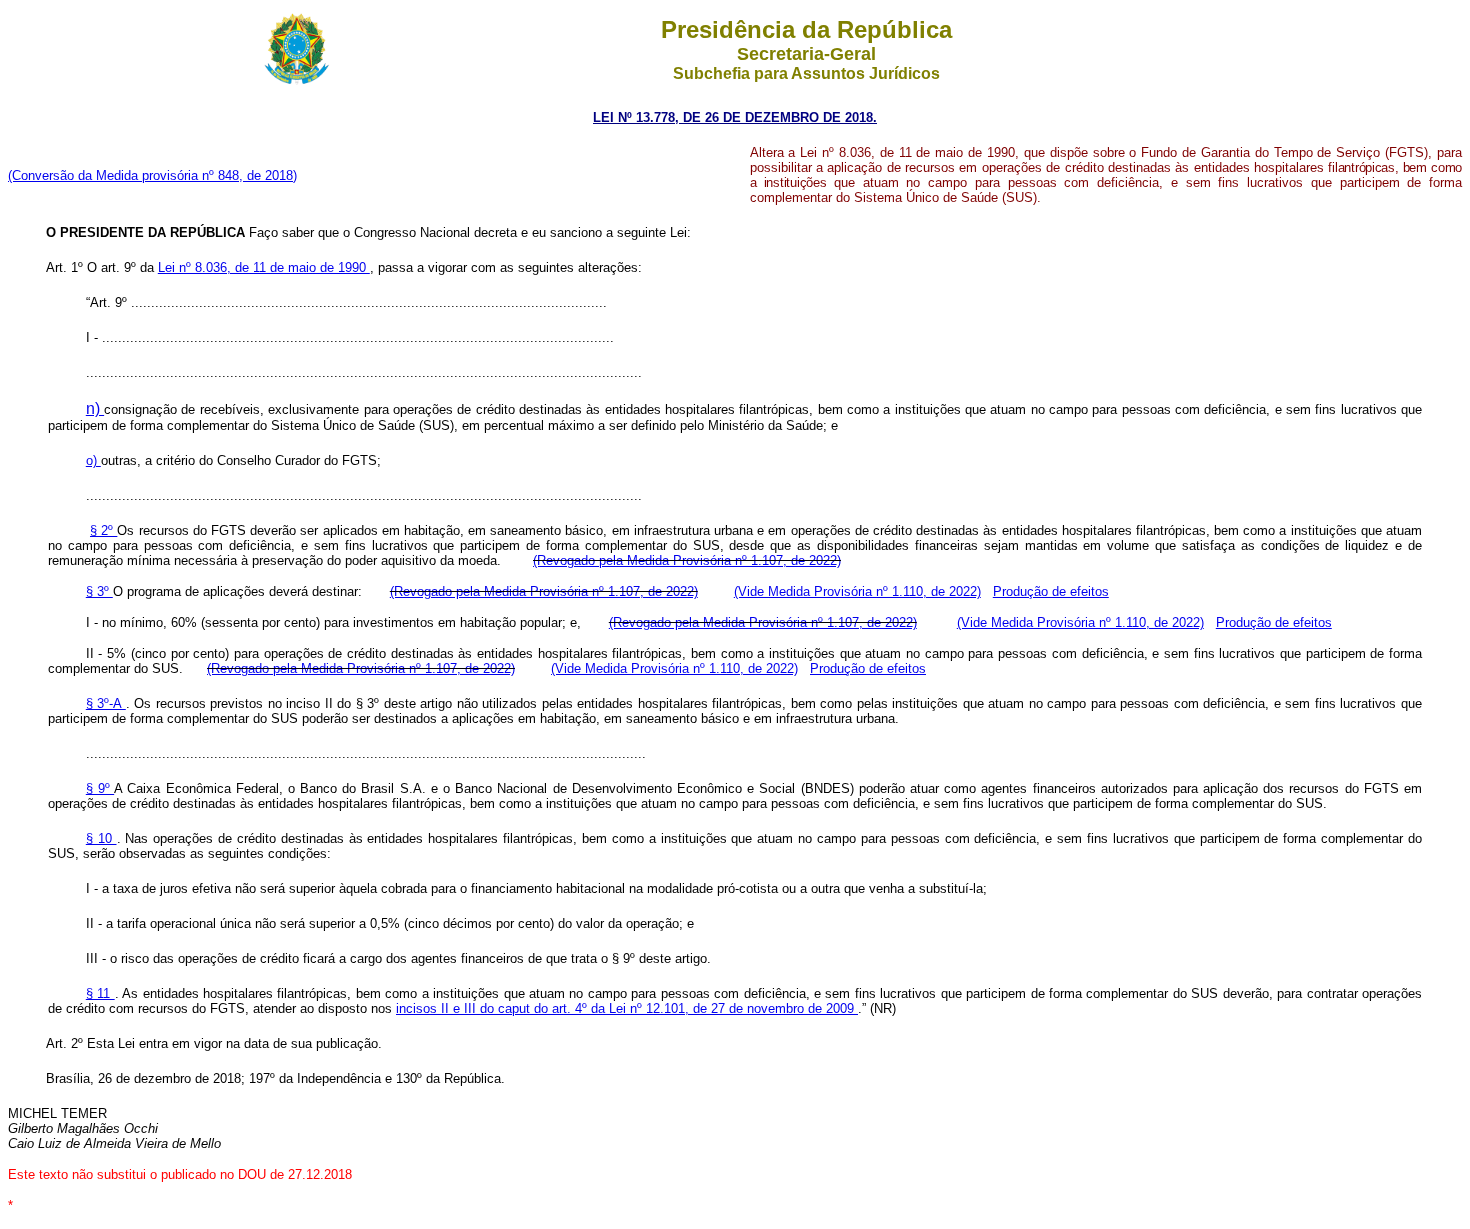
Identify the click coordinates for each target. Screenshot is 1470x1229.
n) (95, 408)
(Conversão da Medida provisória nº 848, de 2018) (152, 175)
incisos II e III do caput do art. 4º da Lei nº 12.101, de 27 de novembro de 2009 (627, 1008)
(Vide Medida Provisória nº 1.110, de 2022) (857, 591)
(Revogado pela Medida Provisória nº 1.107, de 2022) (687, 560)
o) (93, 460)
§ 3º (99, 591)
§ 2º (103, 530)
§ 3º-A (106, 703)
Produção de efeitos (1051, 591)
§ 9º (100, 788)
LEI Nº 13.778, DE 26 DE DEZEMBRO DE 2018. (735, 117)
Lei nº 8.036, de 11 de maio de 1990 (264, 267)
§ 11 (100, 993)
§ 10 (101, 838)
